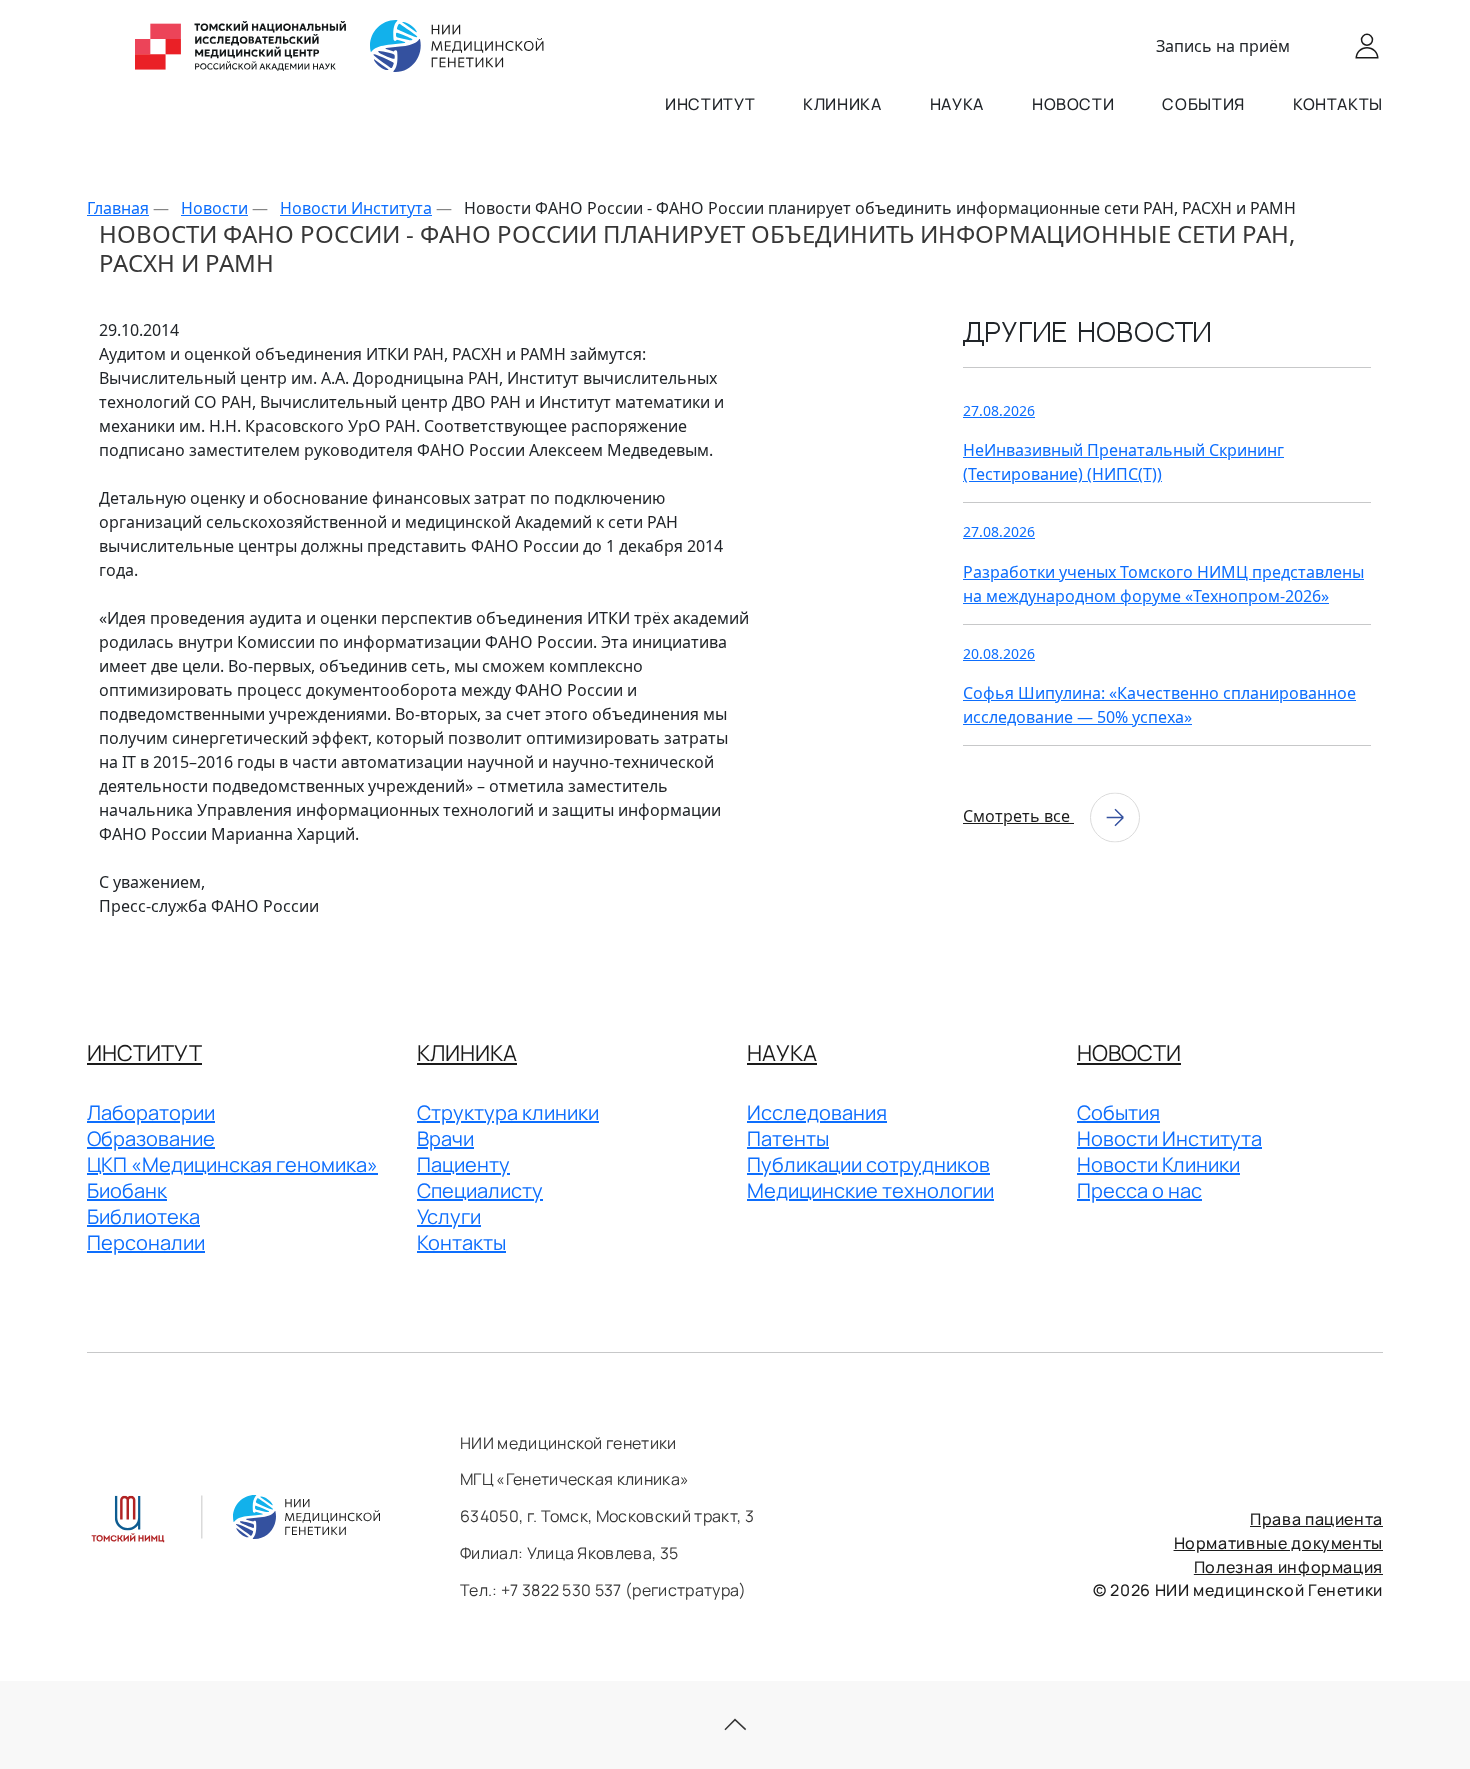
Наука (957, 104)
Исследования (817, 1112)
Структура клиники (508, 1112)
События (1203, 104)
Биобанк (127, 1190)
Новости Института (1169, 1138)
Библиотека (143, 1216)
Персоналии (146, 1242)
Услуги (449, 1216)
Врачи (445, 1138)
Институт (710, 104)
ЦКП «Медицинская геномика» (232, 1164)
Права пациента (1316, 1519)
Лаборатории (151, 1112)
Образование (151, 1138)
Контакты (1338, 104)
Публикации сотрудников (868, 1164)
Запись (1223, 46)
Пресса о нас (1139, 1190)
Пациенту (463, 1164)
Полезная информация (1288, 1567)
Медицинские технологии (870, 1190)
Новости (1073, 104)
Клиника (842, 104)
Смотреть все (1018, 816)
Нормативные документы (1278, 1543)
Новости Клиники (1158, 1164)
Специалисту (480, 1190)
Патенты (788, 1138)
